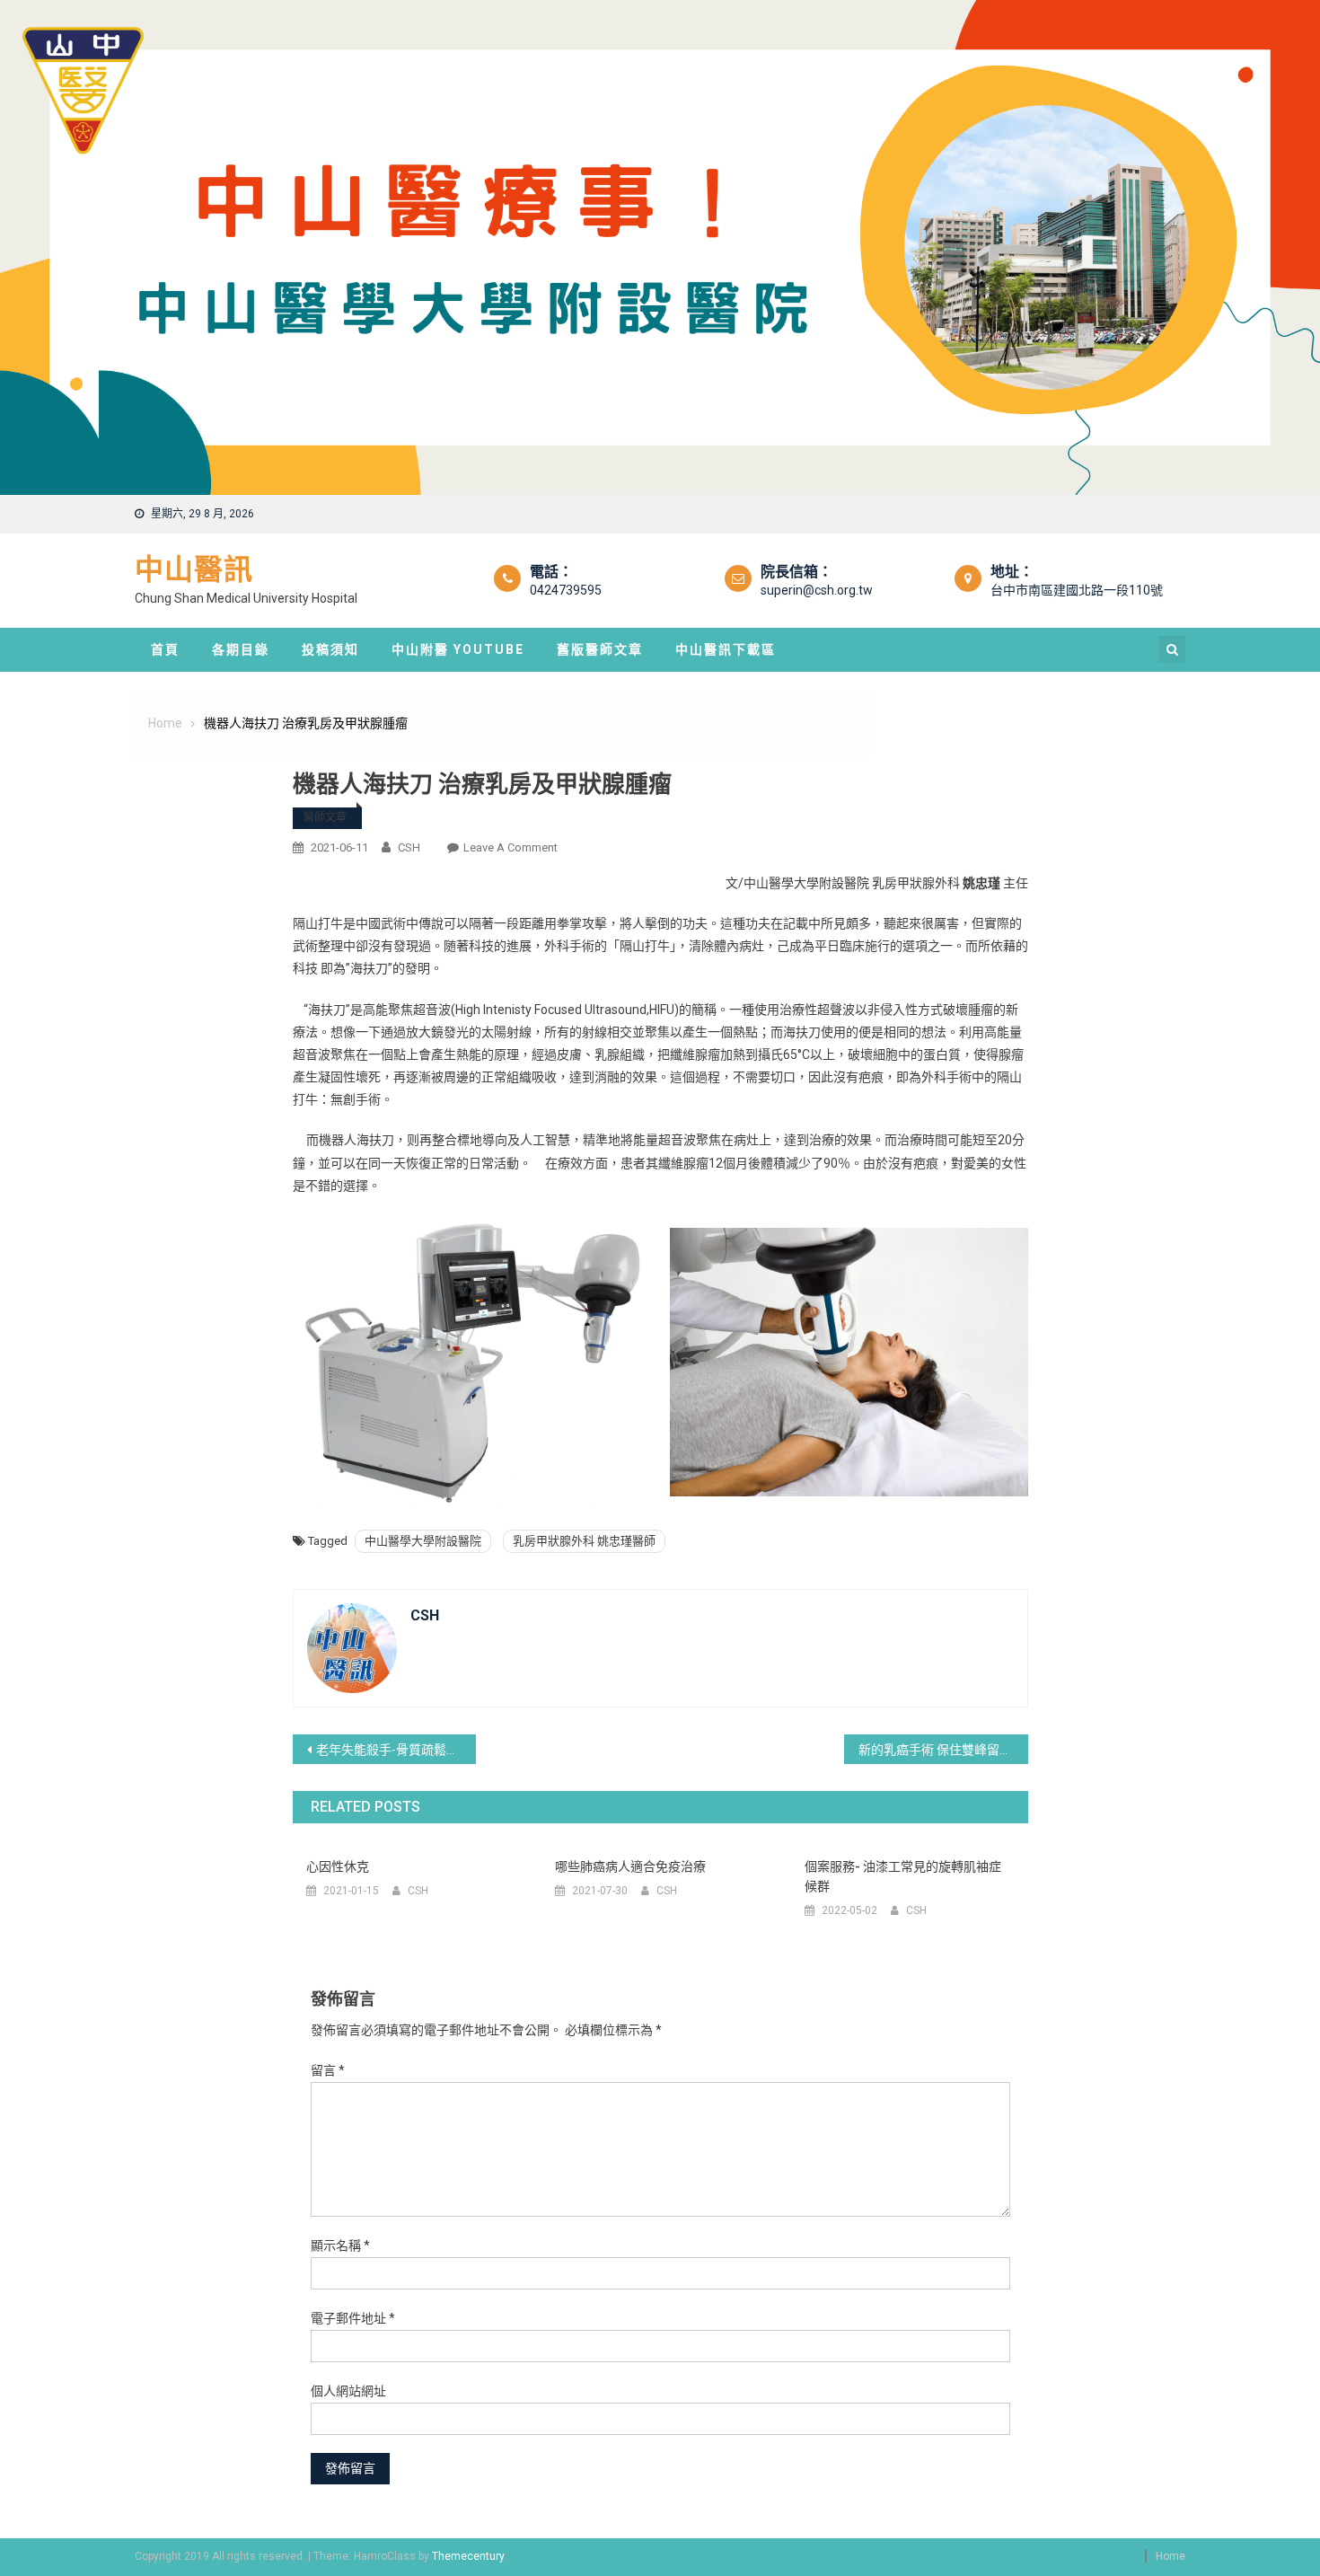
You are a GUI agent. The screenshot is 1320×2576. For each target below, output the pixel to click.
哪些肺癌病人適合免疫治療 (630, 1866)
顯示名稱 (340, 2245)
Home (1170, 2556)
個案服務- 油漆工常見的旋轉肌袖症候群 (903, 1876)
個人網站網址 (348, 2391)
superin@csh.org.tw (817, 590)
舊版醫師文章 (600, 649)
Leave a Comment (510, 847)
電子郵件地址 (353, 2318)
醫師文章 (325, 817)
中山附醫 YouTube (458, 649)
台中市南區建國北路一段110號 (1077, 590)
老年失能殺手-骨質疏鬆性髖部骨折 (396, 1750)
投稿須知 (330, 649)
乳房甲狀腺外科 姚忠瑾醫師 (584, 1541)
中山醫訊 (194, 569)
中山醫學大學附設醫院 (423, 1541)
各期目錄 (241, 649)
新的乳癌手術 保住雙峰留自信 (942, 1750)
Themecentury (468, 2556)
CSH (409, 847)
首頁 (165, 649)
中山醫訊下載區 (726, 649)
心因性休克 (338, 1866)
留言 (328, 2070)
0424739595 (566, 590)
